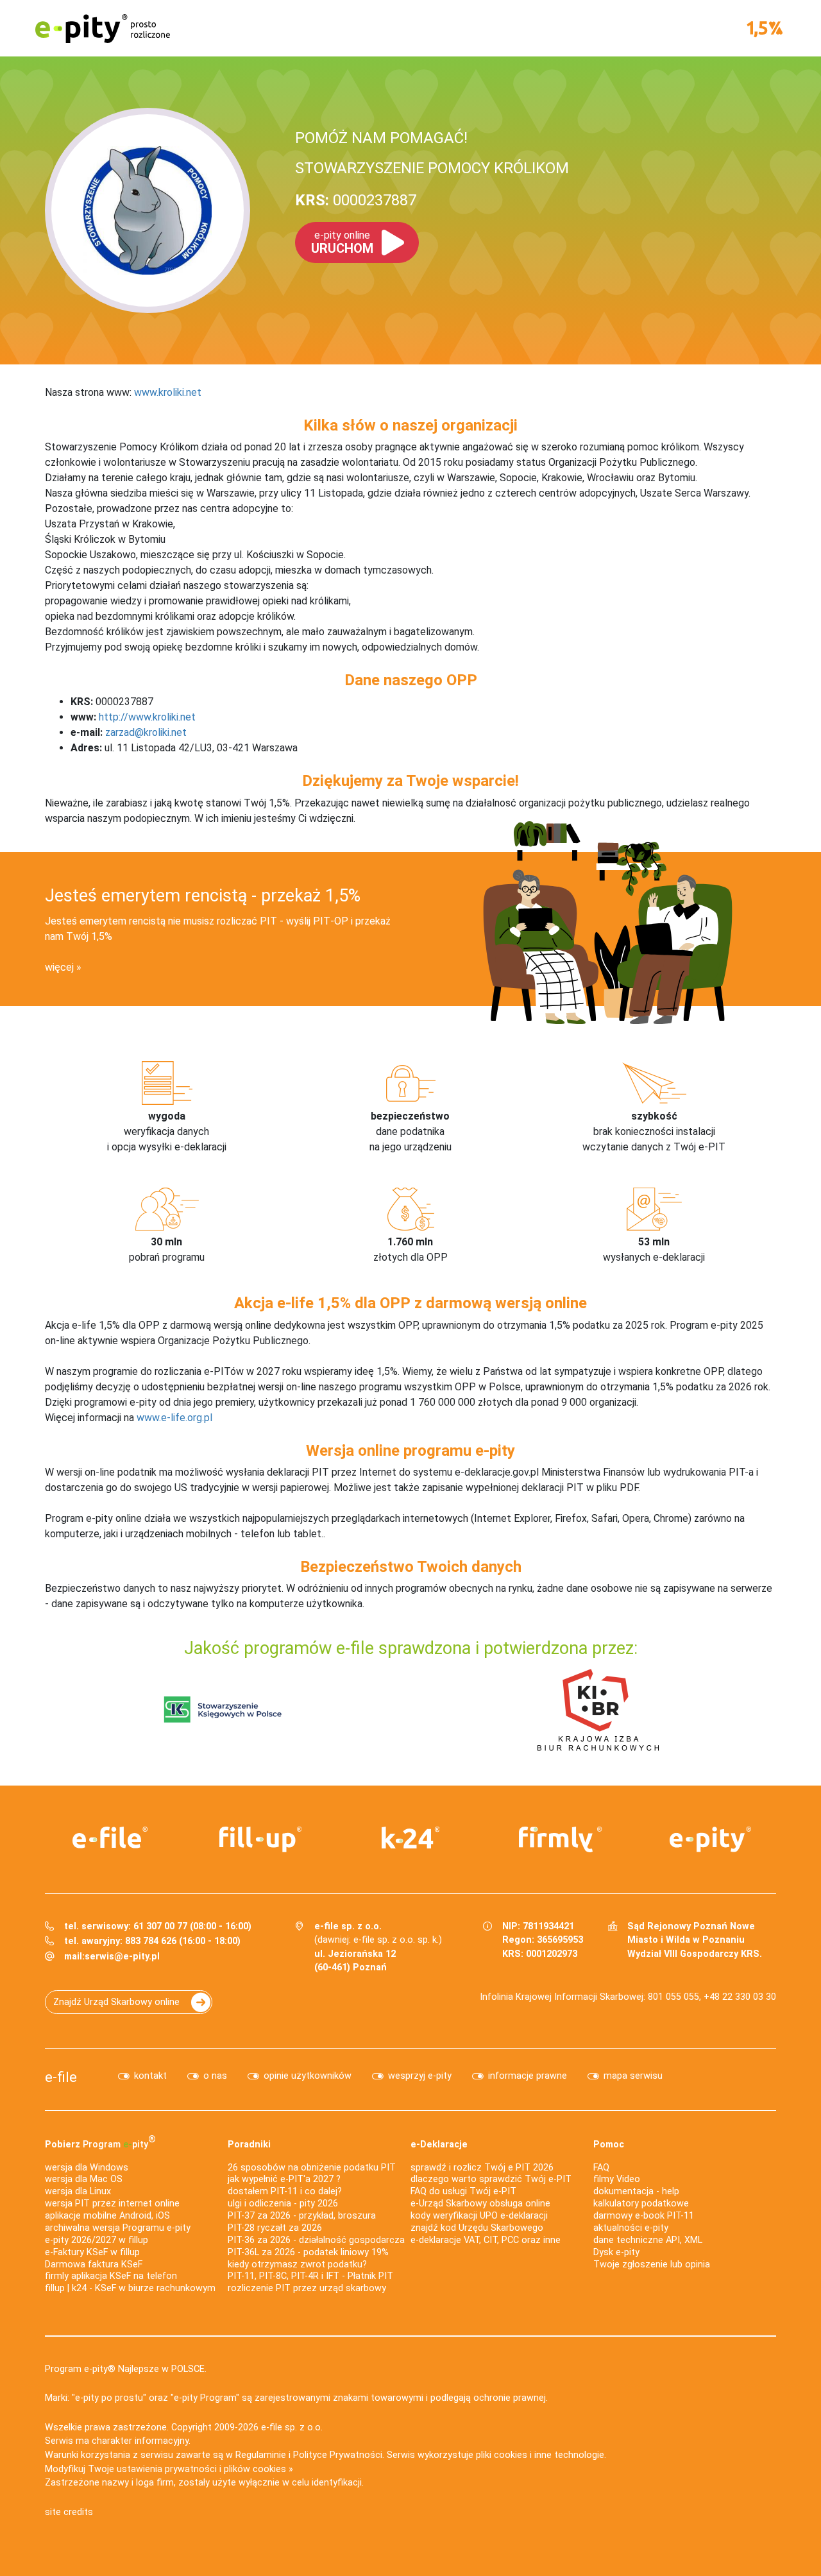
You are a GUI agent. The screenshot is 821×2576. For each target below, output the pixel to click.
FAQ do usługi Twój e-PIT (463, 2191)
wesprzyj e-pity (420, 2076)
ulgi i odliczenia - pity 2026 (283, 2204)
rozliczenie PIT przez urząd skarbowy (307, 2288)
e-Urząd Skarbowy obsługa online (480, 2204)
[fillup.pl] (260, 1839)
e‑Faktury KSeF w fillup (92, 2252)
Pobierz (100, 2142)
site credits (69, 2512)
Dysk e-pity (616, 2252)
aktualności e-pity (631, 2228)
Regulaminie (261, 2455)
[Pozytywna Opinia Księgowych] (223, 1709)
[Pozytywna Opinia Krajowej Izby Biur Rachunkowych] (598, 1709)
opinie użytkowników (308, 2076)
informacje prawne (528, 2076)
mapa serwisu (633, 2076)
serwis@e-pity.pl (122, 1957)
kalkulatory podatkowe (641, 2204)
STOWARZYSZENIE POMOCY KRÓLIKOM (432, 168)
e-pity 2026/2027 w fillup (97, 2240)
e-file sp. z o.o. (292, 2427)
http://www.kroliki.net (147, 717)
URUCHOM (342, 243)
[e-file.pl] (110, 1838)
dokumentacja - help (636, 2191)
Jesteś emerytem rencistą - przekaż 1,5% (203, 896)
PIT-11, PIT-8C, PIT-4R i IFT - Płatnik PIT (310, 2276)
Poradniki (249, 2145)
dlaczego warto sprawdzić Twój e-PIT (491, 2179)
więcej (59, 967)
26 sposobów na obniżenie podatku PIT (312, 2168)
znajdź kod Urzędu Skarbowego (477, 2228)
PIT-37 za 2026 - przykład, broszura (302, 2216)
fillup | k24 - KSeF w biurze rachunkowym (130, 2288)
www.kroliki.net (168, 392)
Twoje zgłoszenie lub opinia (652, 2265)
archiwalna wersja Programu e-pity (118, 2228)
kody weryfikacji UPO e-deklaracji (479, 2216)
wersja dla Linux (78, 2191)
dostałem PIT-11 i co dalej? (285, 2191)
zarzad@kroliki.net (146, 732)
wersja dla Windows (87, 2168)
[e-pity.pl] (711, 1839)
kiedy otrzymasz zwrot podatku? (297, 2265)
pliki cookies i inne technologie (540, 2455)
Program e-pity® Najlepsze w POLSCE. (126, 2369)
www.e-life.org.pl (174, 1418)
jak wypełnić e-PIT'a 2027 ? (284, 2179)
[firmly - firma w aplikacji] (561, 1839)
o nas (215, 2076)
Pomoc (609, 2145)
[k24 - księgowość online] (410, 1838)
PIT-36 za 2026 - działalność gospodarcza (316, 2240)
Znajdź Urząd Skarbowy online (116, 2002)
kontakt (150, 2076)
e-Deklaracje (439, 2145)
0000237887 (356, 200)
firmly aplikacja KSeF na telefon (111, 2276)
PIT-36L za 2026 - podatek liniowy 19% (308, 2252)
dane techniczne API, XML (648, 2240)
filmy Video (617, 2179)
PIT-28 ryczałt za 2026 (275, 2228)
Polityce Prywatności (338, 2455)
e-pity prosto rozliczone (103, 28)
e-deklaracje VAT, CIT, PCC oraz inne (486, 2240)
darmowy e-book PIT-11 (644, 2216)
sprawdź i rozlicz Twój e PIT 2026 (482, 2168)
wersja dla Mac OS (84, 2179)
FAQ (601, 2168)
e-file (61, 2077)
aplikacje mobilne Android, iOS (107, 2216)
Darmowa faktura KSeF (94, 2265)
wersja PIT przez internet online (112, 2204)
